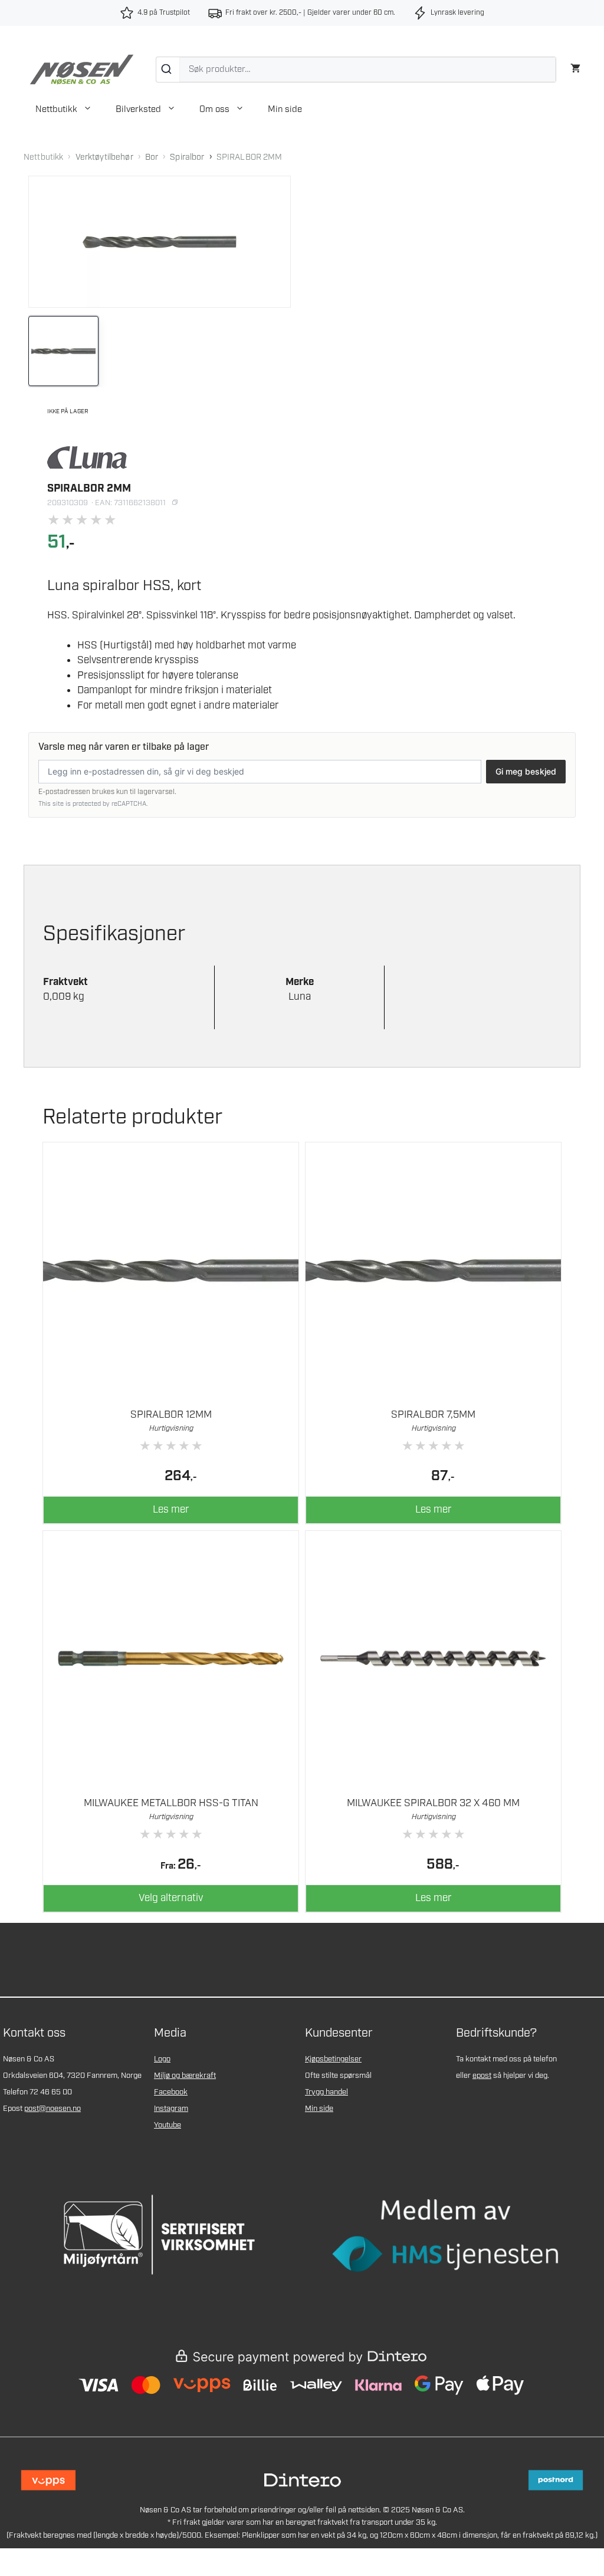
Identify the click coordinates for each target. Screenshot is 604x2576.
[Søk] (168, 70)
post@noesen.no (52, 2109)
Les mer (171, 1510)
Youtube (168, 2125)
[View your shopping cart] (575, 67)
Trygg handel (326, 2092)
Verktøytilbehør (104, 157)
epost (482, 2076)
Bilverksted (138, 110)
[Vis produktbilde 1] (63, 351)
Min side (285, 110)
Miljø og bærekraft (185, 2076)
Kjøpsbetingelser (333, 2059)
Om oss (214, 110)
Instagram (171, 2109)
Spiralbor (187, 157)
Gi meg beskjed (526, 771)
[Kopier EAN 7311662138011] (175, 503)
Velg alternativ (171, 1898)
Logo (162, 2059)
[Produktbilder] (160, 351)
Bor (152, 157)
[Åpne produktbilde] (160, 242)
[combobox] (356, 70)
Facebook (171, 2092)
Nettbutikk (56, 110)
